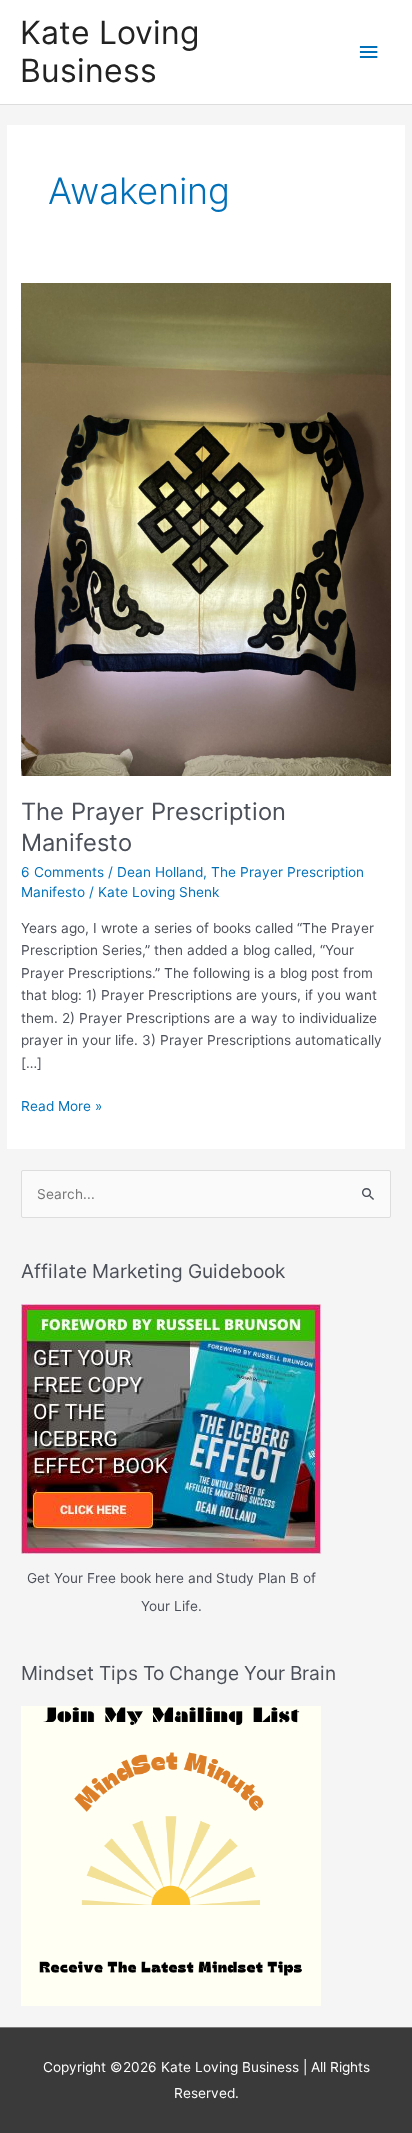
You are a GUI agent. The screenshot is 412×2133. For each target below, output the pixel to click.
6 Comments (62, 872)
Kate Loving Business (109, 51)
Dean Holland (160, 872)
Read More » (61, 1107)
